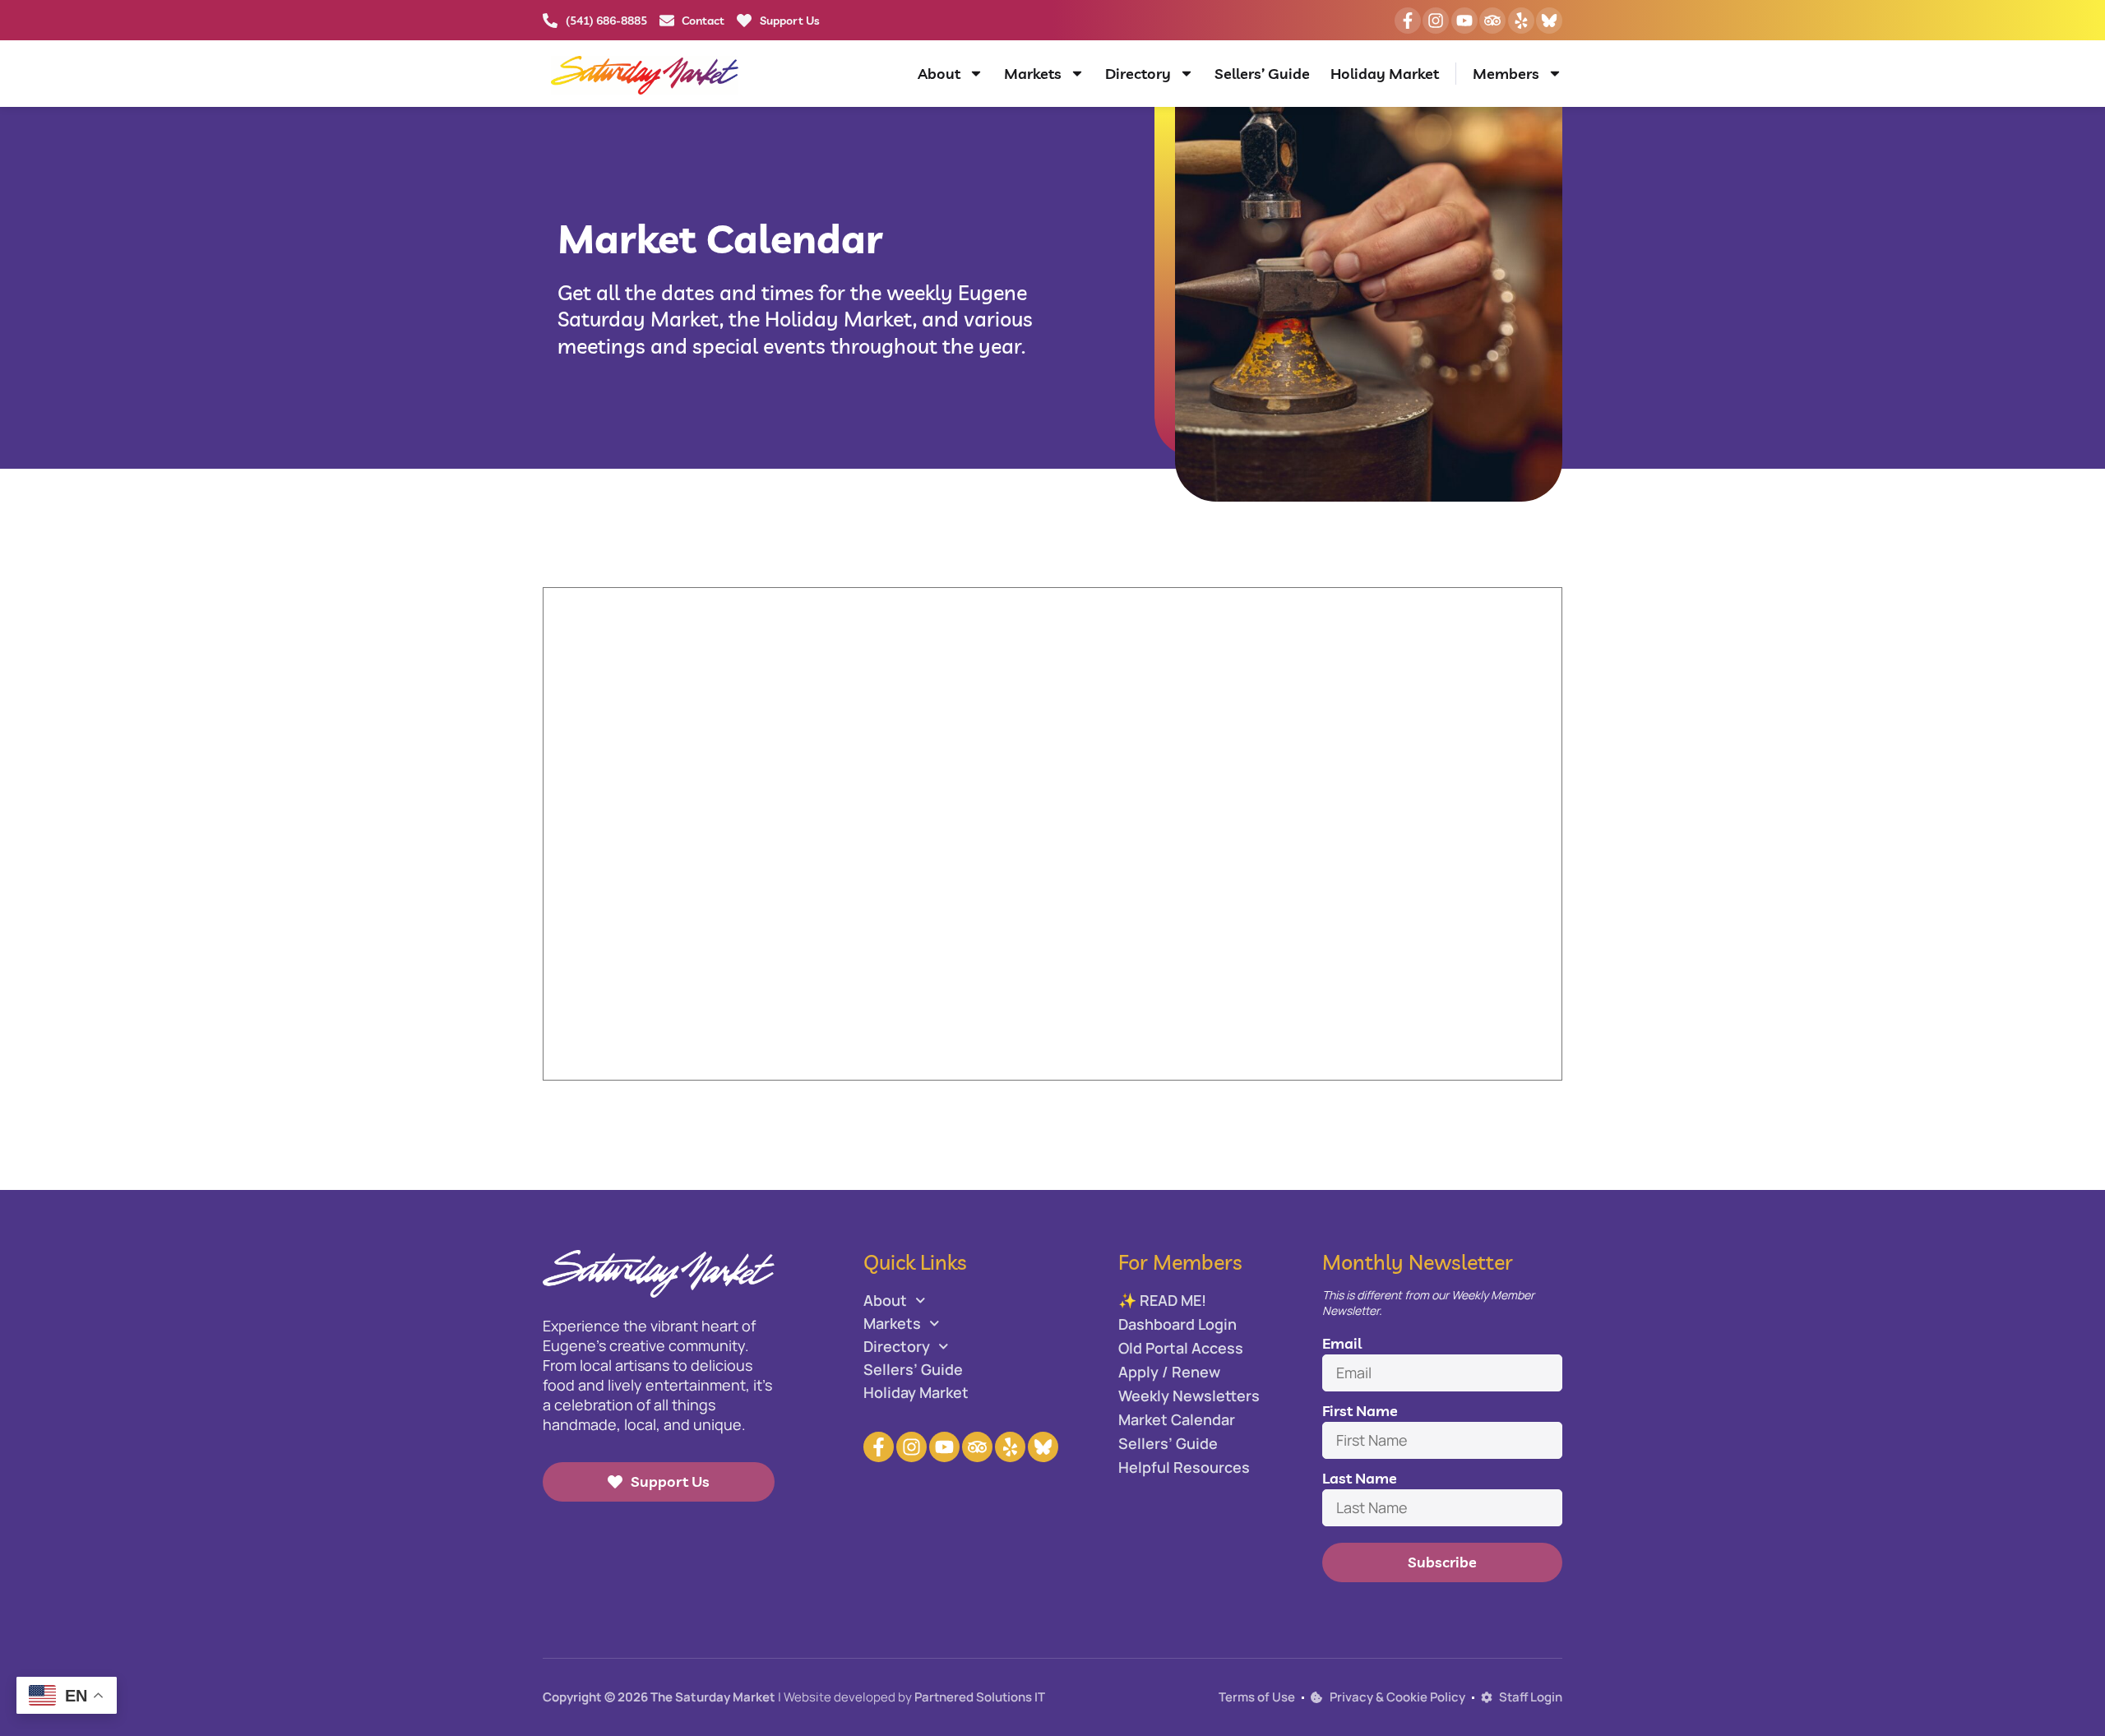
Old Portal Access (1181, 1348)
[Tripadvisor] (1492, 21)
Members (1506, 74)
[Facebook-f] (1408, 21)
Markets (1033, 74)
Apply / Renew (1169, 1372)
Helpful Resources (1184, 1467)
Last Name (1360, 1478)
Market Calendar (1177, 1419)
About (939, 74)
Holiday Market (1385, 74)
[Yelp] (1521, 21)
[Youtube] (1464, 21)
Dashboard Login (1177, 1324)
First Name (1360, 1411)
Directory (1138, 74)
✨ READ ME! (1162, 1300)
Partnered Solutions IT (980, 1697)
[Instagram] (1436, 21)
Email (1342, 1343)
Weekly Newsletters (1189, 1396)
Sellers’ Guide (1262, 74)
